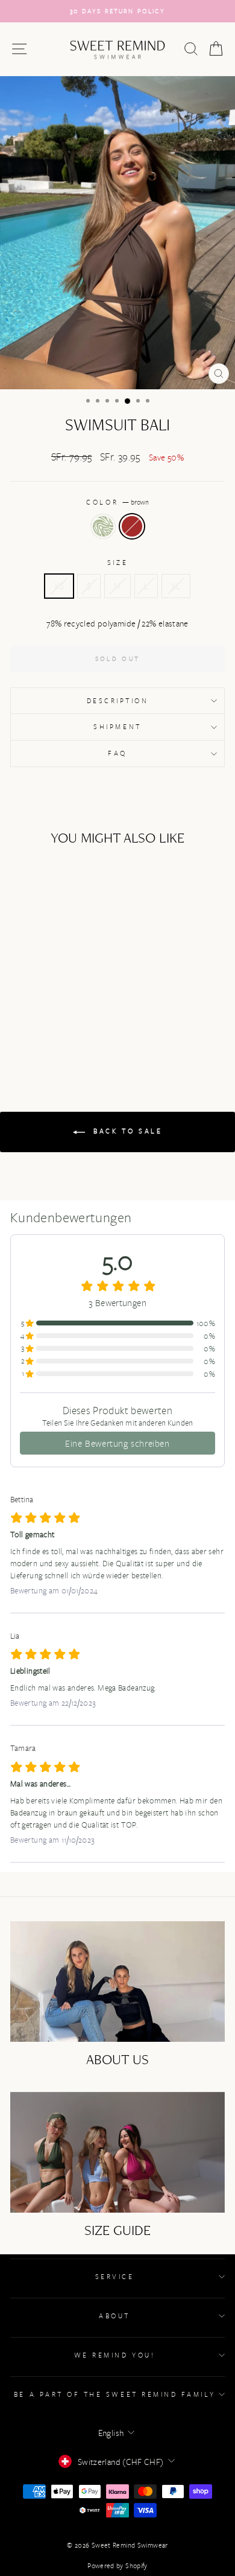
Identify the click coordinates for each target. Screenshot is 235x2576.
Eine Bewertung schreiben (117, 1443)
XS (59, 586)
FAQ (117, 753)
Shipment (117, 726)
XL (176, 586)
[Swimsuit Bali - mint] (44, 1024)
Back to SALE (126, 1131)
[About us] (117, 1981)
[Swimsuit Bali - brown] (58, 1024)
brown (132, 526)
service (115, 2276)
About (114, 2316)
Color (117, 502)
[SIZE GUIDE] (117, 2152)
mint (103, 526)
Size (117, 562)
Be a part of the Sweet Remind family (114, 2394)
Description (118, 700)
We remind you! (114, 2355)
